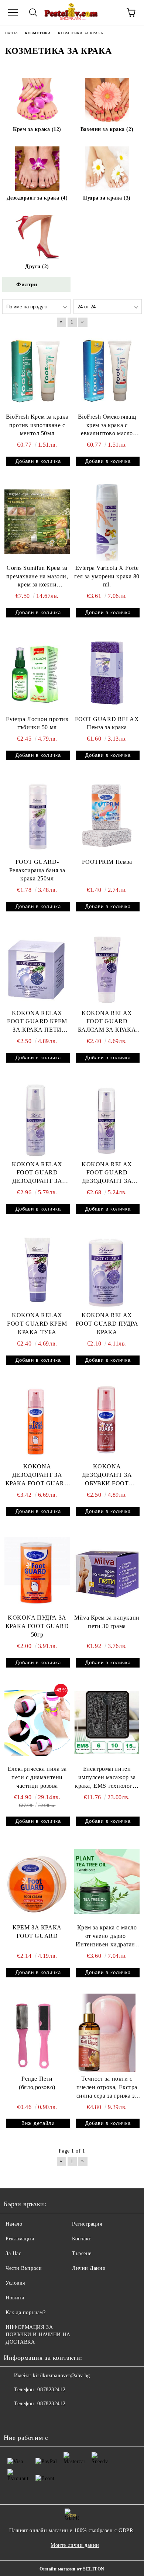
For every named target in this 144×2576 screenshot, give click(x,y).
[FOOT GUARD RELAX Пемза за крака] (107, 673)
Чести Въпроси (24, 2268)
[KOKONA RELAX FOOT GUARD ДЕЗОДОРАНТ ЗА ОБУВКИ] (107, 1118)
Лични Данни (89, 2268)
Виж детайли (38, 2123)
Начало (14, 2224)
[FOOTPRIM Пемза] (107, 816)
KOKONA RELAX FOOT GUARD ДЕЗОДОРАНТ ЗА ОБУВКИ (107, 1173)
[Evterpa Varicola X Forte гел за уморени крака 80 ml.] (107, 522)
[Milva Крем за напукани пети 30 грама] (107, 1572)
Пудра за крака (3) (107, 198)
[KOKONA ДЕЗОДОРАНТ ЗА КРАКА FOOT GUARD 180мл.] (37, 1420)
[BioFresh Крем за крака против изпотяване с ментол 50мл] (37, 370)
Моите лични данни (75, 2545)
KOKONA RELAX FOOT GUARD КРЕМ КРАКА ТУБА (37, 1324)
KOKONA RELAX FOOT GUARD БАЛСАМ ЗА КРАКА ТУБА (107, 1022)
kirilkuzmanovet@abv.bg (61, 2376)
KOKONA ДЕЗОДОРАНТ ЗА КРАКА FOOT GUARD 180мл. (37, 1476)
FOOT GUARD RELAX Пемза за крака (107, 723)
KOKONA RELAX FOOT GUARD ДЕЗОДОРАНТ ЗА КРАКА (37, 1173)
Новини (15, 2298)
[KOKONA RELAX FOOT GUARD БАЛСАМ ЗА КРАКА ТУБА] (107, 967)
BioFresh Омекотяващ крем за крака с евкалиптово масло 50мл (107, 426)
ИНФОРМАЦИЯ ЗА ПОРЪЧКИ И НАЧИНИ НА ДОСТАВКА (38, 2335)
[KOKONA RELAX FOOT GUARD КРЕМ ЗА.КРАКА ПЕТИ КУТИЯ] (37, 967)
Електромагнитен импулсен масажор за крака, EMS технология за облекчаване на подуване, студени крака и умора (107, 1778)
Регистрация (87, 2224)
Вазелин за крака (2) (107, 129)
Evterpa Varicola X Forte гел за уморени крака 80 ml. (107, 576)
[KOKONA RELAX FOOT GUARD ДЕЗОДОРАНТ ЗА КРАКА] (37, 1118)
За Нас (13, 2253)
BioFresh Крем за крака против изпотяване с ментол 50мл (37, 425)
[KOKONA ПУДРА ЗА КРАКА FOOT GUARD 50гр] (37, 1572)
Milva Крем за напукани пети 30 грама (107, 1622)
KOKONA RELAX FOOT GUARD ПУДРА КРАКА (107, 1324)
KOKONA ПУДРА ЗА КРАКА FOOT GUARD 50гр (37, 1626)
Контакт (82, 2239)
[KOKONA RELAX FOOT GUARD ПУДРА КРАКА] (107, 1269)
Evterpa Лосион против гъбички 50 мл (37, 723)
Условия (15, 2283)
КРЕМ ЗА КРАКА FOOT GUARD (37, 1932)
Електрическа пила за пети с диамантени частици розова (37, 1777)
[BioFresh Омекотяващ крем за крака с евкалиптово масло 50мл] (107, 370)
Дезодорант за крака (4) (37, 198)
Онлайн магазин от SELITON (72, 2569)
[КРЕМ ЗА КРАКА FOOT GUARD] (37, 1881)
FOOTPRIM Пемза (107, 862)
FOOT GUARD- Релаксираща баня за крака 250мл (37, 870)
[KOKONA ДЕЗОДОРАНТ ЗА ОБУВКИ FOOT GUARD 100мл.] (107, 1420)
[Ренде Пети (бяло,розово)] (37, 2033)
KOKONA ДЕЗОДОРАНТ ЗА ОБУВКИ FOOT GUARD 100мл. (107, 1476)
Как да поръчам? (25, 2312)
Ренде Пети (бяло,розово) (37, 2083)
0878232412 (51, 2390)
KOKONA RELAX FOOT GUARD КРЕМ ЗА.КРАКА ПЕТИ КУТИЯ (37, 1022)
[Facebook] (13, 2419)
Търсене (82, 2253)
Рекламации (20, 2239)
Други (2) (37, 266)
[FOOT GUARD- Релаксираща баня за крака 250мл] (37, 816)
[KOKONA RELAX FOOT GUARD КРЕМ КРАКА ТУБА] (37, 1269)
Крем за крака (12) (37, 129)
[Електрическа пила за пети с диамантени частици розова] (37, 1723)
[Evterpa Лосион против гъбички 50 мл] (37, 673)
